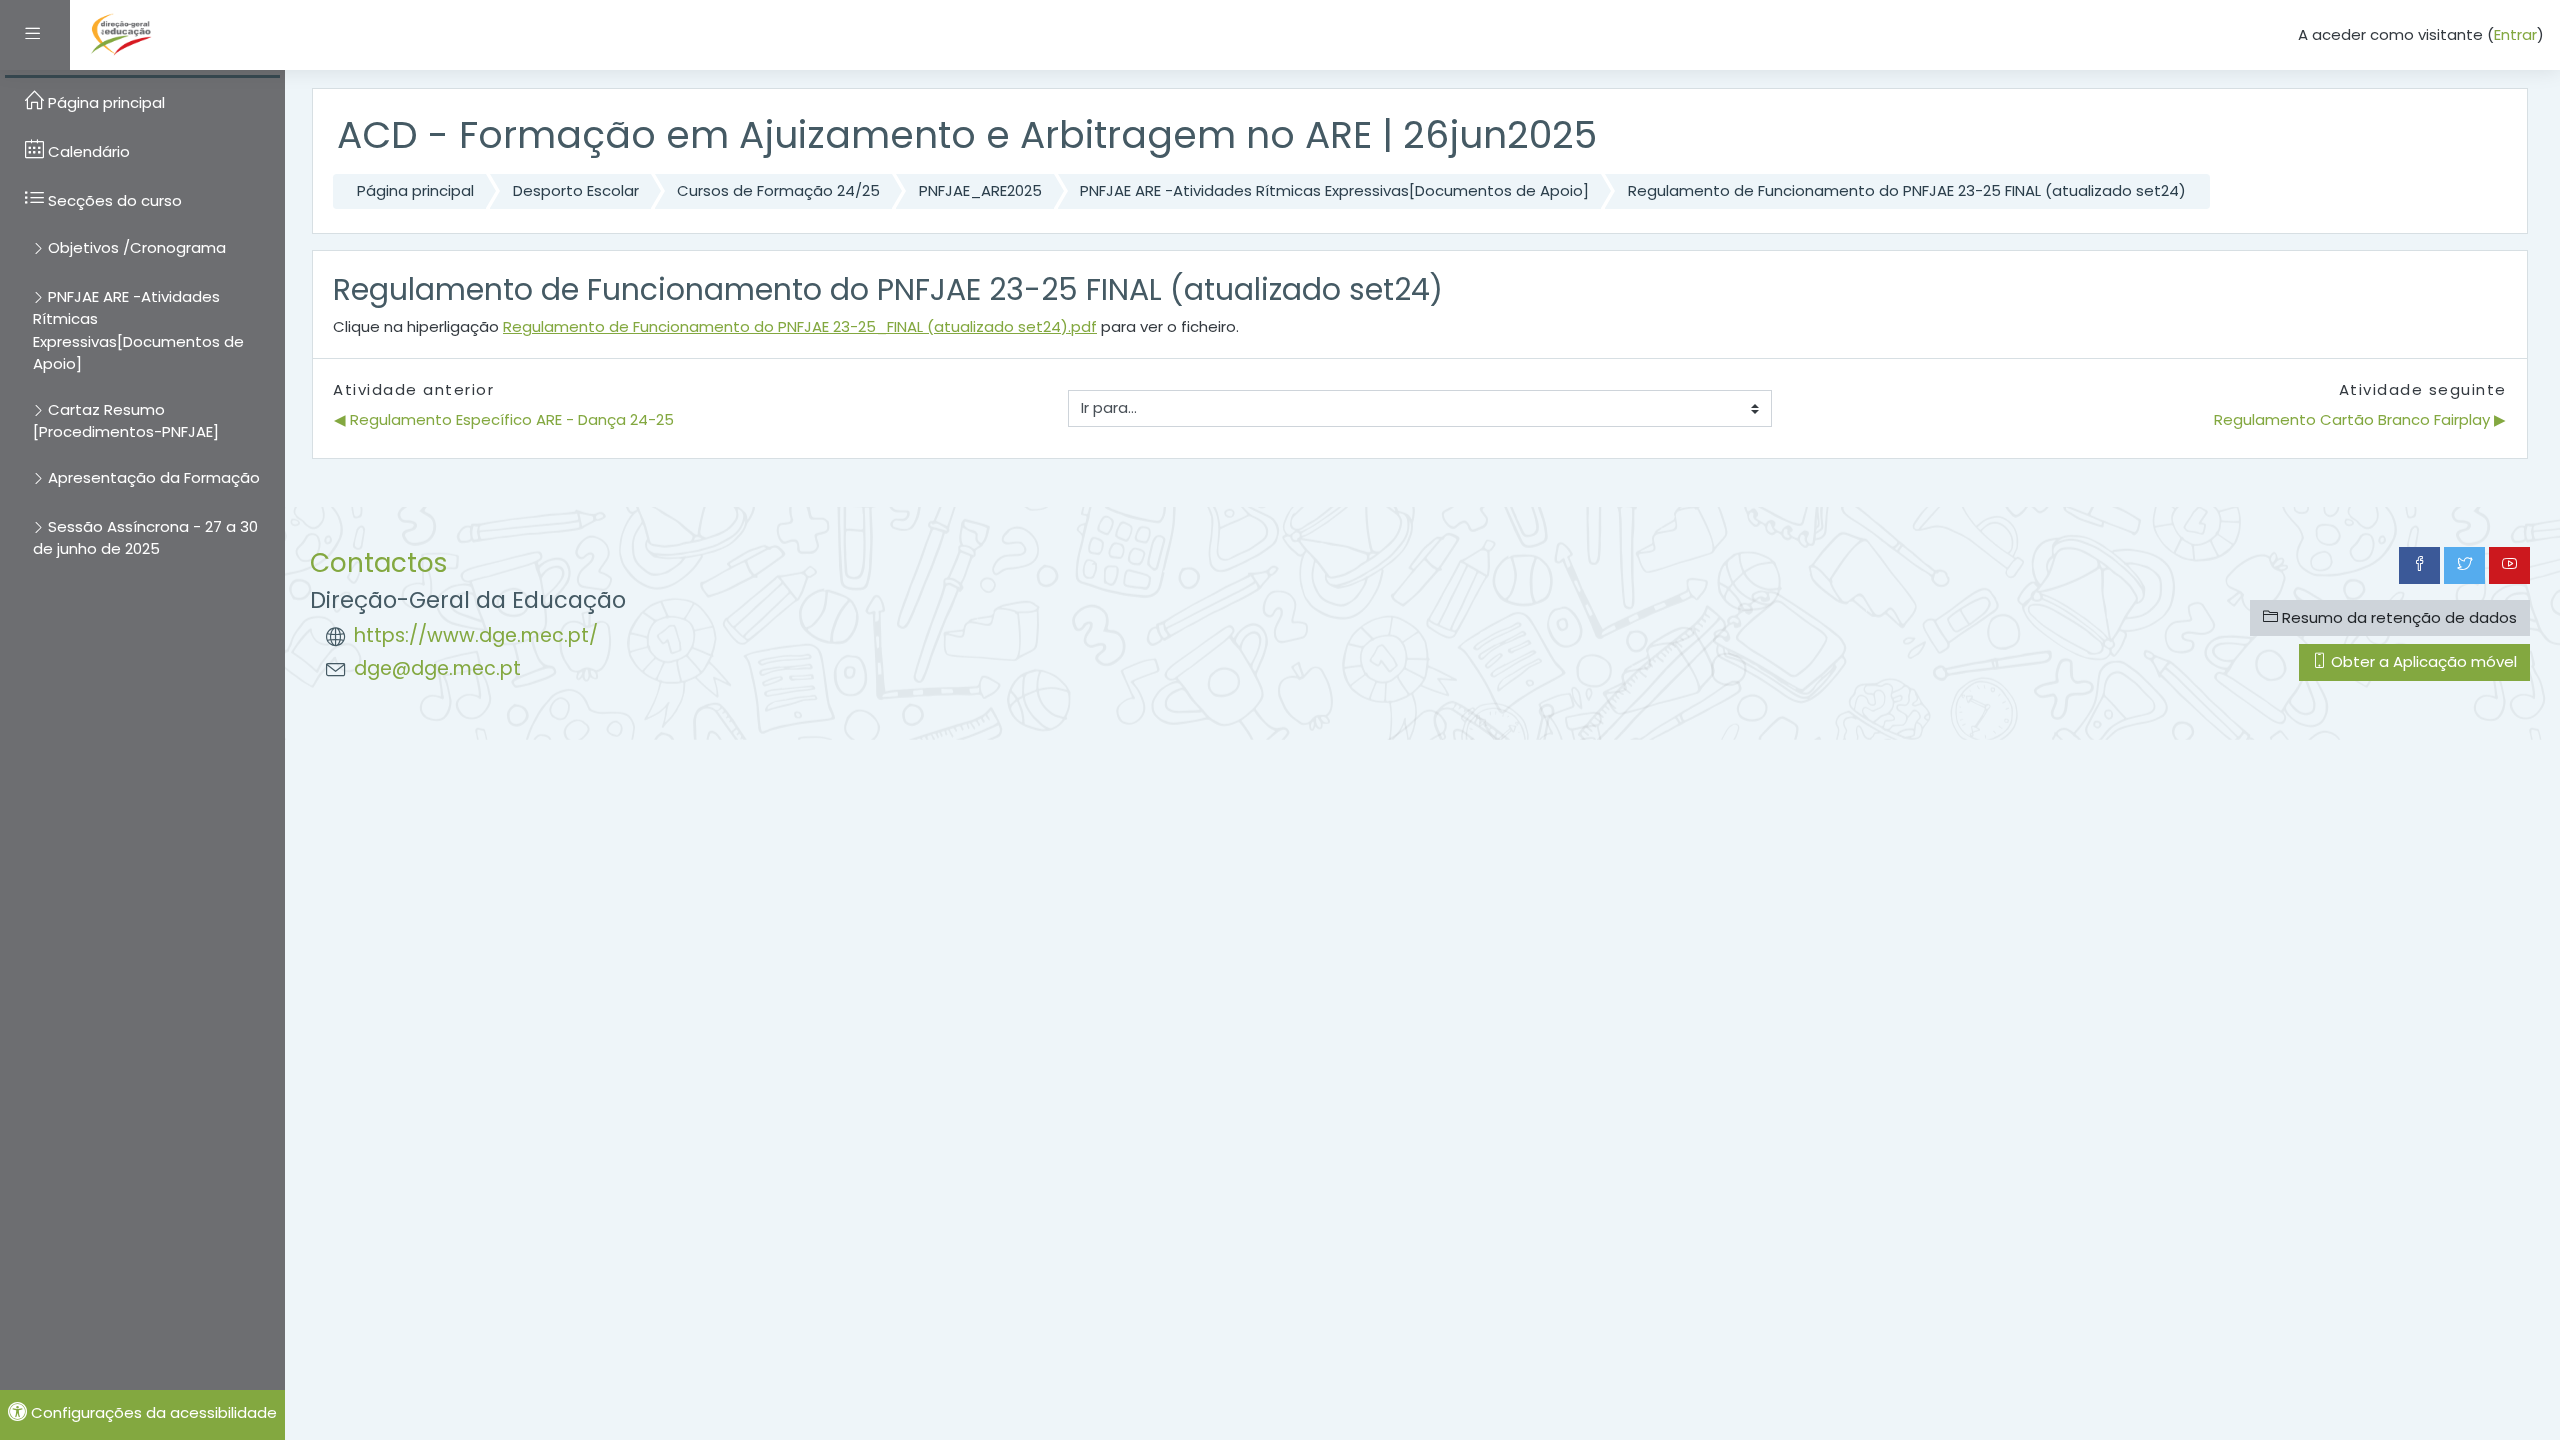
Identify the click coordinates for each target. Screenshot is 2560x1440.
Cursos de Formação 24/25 (778, 190)
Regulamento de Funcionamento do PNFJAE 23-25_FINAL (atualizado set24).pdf (800, 326)
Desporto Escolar (576, 190)
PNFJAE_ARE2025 (980, 190)
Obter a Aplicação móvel (2422, 661)
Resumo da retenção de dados (2397, 617)
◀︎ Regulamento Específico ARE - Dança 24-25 (504, 419)
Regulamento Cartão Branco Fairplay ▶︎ (2360, 419)
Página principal (415, 190)
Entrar (2515, 34)
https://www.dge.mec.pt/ (476, 635)
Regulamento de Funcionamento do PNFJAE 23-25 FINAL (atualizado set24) (1907, 190)
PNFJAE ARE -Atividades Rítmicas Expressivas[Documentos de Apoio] (1334, 190)
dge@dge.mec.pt (437, 668)
